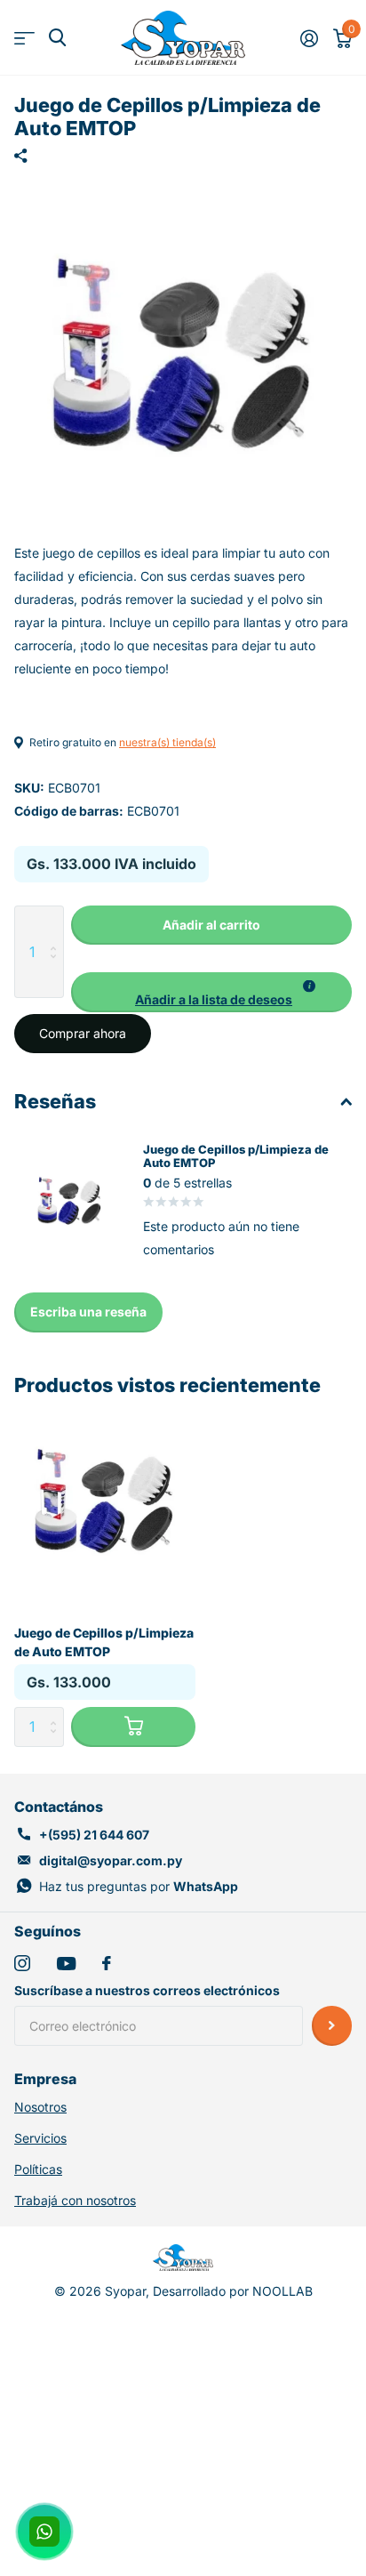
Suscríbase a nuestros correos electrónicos (147, 1990)
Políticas (38, 2169)
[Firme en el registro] (309, 38)
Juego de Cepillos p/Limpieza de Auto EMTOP (104, 1642)
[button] (211, 992)
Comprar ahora (83, 1033)
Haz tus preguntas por (139, 1886)
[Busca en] (57, 38)
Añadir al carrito (211, 925)
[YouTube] (66, 1964)
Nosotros (40, 2107)
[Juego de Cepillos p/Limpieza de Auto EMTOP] (105, 1498)
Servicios (40, 2138)
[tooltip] (309, 986)
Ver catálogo (24, 38)
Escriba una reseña (88, 1312)
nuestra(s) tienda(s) (167, 742)
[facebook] (107, 1963)
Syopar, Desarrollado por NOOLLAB (209, 2291)
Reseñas (55, 1101)
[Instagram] (22, 1963)
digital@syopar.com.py (111, 1860)
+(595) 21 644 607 (94, 1835)
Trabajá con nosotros (75, 2200)
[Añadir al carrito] (133, 1727)
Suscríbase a (332, 2026)
